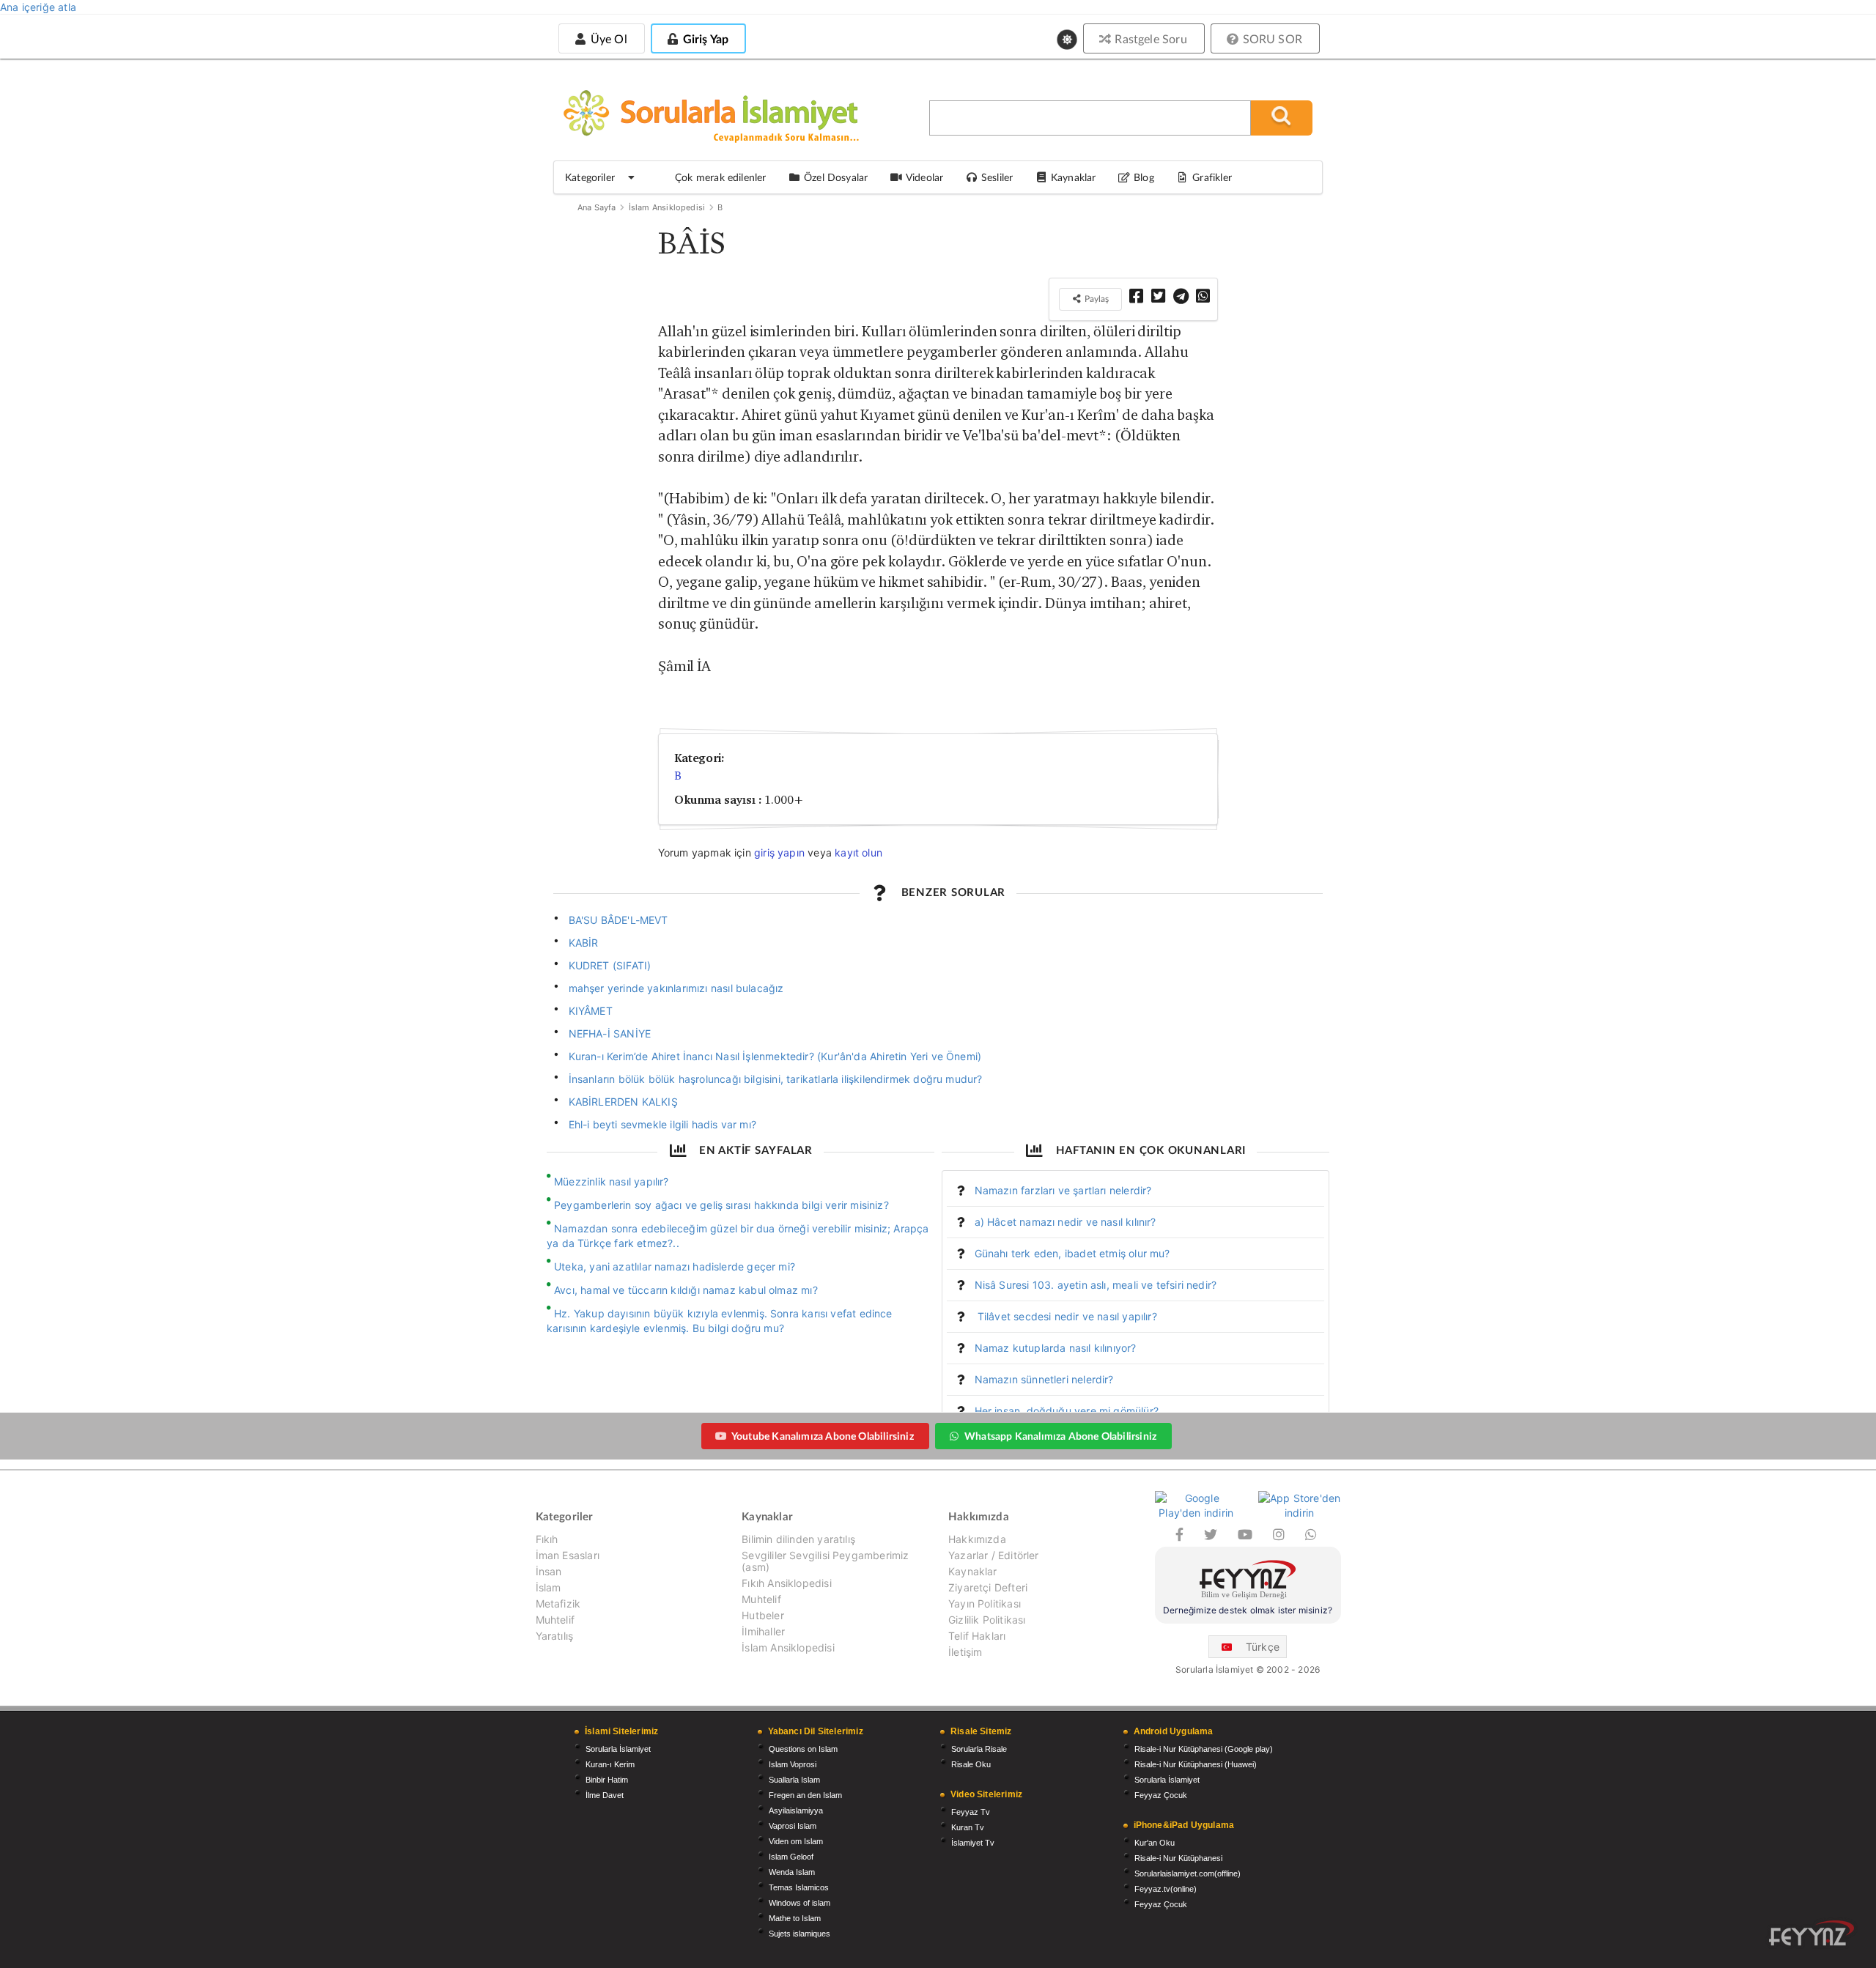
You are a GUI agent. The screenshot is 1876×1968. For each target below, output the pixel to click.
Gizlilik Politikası (987, 1620)
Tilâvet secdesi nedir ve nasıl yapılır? (1066, 1316)
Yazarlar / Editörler (994, 1555)
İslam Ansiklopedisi (667, 207)
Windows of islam (799, 1903)
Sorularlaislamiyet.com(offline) (1188, 1873)
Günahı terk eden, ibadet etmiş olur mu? (1072, 1253)
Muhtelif (555, 1620)
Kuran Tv (968, 1827)
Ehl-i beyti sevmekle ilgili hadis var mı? (662, 1124)
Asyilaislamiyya (796, 1810)
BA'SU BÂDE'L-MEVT (618, 920)
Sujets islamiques (799, 1934)
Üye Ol (607, 38)
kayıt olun (858, 852)
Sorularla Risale (979, 1749)
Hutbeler (762, 1615)
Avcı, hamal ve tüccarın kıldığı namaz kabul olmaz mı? (686, 1290)
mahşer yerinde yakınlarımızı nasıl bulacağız (676, 988)
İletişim (965, 1652)
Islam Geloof (791, 1857)
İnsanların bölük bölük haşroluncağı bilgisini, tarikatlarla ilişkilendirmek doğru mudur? (776, 1079)
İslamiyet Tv (973, 1843)
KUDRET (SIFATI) (610, 965)
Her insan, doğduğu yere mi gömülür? (1067, 1411)
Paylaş (1096, 299)
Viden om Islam (796, 1841)
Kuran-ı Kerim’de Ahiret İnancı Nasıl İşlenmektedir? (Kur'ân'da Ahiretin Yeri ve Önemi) (775, 1056)
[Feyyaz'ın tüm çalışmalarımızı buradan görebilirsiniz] (1812, 1933)
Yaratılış (555, 1636)
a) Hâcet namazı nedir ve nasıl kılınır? (1066, 1222)
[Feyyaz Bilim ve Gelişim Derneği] (1248, 1582)
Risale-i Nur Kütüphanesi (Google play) (1204, 1749)
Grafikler (1212, 177)
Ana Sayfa (597, 207)
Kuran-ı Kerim (610, 1764)
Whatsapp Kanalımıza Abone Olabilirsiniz (1060, 1436)
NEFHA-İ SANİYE (610, 1033)
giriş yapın (779, 852)
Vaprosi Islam (793, 1826)
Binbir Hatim (607, 1780)
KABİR (584, 943)
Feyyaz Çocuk (1161, 1795)
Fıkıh (547, 1539)
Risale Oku (971, 1764)
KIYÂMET (591, 1011)
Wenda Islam (792, 1872)
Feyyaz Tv (971, 1812)
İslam (549, 1587)
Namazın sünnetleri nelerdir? (1044, 1379)
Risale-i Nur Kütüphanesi (1178, 1858)
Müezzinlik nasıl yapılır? (612, 1181)
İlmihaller (763, 1631)
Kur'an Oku (1155, 1843)
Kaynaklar (973, 1571)
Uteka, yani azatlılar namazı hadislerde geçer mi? (675, 1266)
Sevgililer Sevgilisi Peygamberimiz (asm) (825, 1561)
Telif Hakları (977, 1636)
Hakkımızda (977, 1539)
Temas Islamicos (799, 1887)
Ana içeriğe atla (38, 7)
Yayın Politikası (985, 1603)
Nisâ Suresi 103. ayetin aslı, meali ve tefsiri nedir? (1096, 1285)
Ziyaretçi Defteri (988, 1587)
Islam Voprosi (793, 1764)
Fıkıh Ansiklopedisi (786, 1583)
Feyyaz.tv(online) (1166, 1889)
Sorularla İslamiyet (618, 1749)
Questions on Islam (803, 1749)
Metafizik (558, 1603)
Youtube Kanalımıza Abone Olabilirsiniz (823, 1436)
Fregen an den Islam (805, 1795)
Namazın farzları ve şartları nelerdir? (1063, 1190)
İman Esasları (568, 1555)
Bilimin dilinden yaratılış (798, 1539)
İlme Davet (605, 1795)
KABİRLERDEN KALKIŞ (623, 1102)
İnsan (549, 1571)
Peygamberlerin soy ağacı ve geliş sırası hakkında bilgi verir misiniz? (721, 1205)
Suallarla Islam (794, 1780)
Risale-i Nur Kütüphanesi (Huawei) (1196, 1764)
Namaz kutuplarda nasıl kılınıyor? (1056, 1348)
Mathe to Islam (795, 1918)
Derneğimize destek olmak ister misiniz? (1248, 1610)
